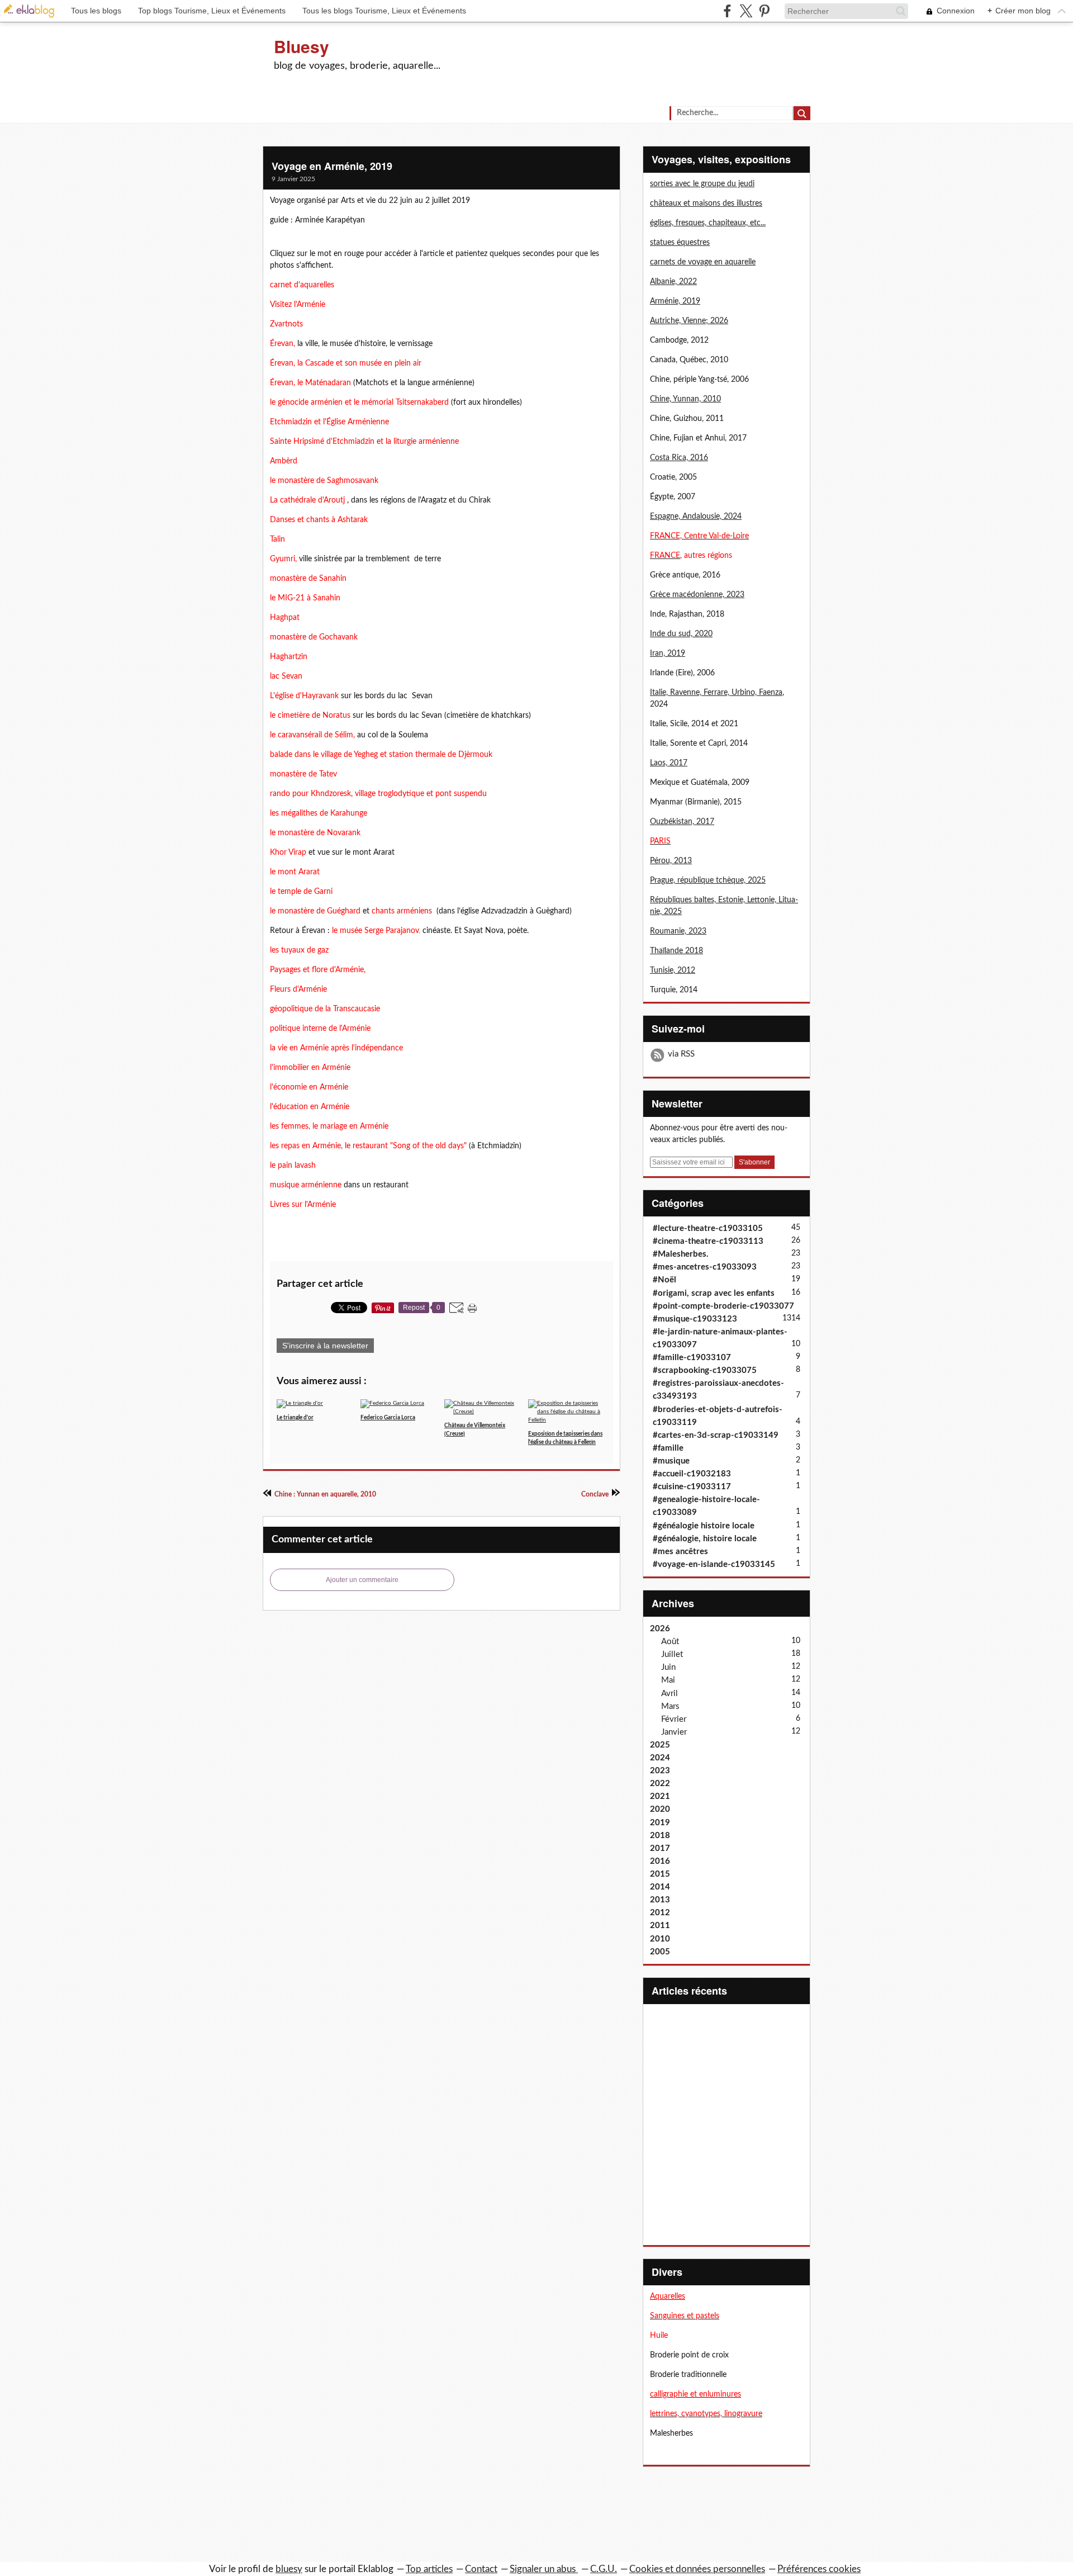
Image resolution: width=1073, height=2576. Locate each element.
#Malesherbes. (681, 1254)
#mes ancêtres (680, 1552)
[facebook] (727, 11)
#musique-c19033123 (695, 1319)
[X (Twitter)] (746, 11)
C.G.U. (604, 2569)
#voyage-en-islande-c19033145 (714, 1564)
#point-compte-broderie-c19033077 (723, 1306)
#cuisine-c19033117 (692, 1487)
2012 (660, 1913)
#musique (671, 1461)
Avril (670, 1694)
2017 (660, 1848)
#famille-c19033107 (692, 1358)
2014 (660, 1887)
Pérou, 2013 (671, 861)
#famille (668, 1448)
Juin (668, 1667)
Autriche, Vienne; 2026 (689, 321)
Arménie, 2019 (675, 301)
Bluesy (302, 46)
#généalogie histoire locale (704, 1526)
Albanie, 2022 (673, 282)
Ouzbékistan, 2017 (682, 822)
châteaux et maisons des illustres (706, 203)
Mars (670, 1706)
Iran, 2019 (668, 654)
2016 (660, 1861)
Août (670, 1642)
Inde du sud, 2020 (681, 634)
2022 (660, 1784)
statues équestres (680, 243)
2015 (660, 1874)
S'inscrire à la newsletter (325, 1346)
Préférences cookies (819, 2569)
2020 (660, 1809)
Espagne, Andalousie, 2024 (696, 517)
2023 (660, 1771)
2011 (660, 1926)
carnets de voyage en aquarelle (703, 262)
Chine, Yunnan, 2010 (685, 399)
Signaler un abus (544, 2569)
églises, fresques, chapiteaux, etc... (708, 223)
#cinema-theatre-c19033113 (708, 1241)
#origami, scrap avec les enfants (714, 1293)
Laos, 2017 (669, 763)
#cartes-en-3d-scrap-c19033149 (716, 1435)
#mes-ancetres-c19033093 (705, 1267)
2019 (660, 1823)
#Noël (664, 1280)
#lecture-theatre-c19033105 (708, 1228)
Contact (481, 2569)
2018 (660, 1836)
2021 (660, 1796)
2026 (660, 1629)
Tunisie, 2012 (673, 970)
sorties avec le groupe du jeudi (702, 184)
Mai (668, 1680)
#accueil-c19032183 (692, 1474)
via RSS (681, 1054)
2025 (660, 1745)
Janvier (674, 1732)
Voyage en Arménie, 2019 (332, 166)
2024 (660, 1758)
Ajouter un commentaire (362, 1580)
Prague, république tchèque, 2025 (708, 880)
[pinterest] (764, 11)
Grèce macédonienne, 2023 (697, 595)
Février (674, 1719)
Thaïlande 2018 (676, 951)
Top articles (429, 2569)
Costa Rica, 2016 (679, 458)
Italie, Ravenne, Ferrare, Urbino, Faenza (716, 693)
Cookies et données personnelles (697, 2569)
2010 (660, 1939)
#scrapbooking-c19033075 (705, 1370)
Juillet (672, 1654)
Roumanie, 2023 (678, 931)
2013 (660, 1900)
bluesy (289, 2569)
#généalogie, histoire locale (705, 1539)
